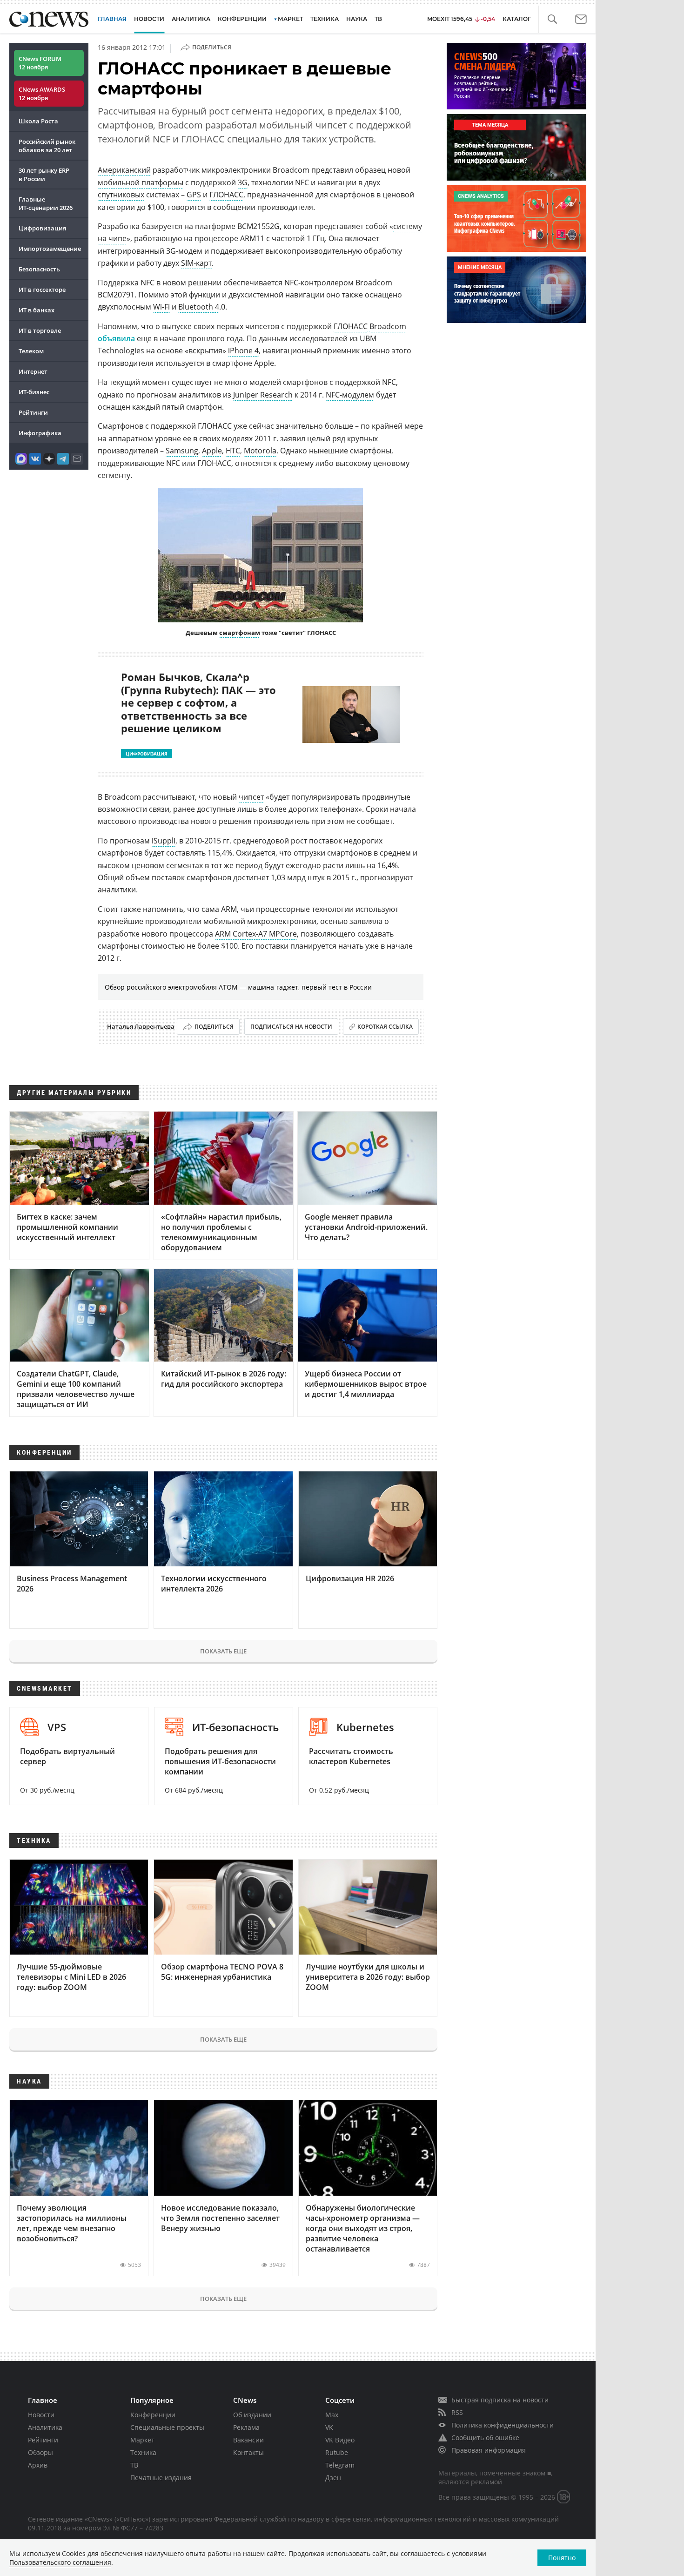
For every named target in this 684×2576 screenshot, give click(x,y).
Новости (41, 2415)
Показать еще (223, 1651)
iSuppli (164, 841)
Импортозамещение (50, 249)
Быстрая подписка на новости (500, 2400)
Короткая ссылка (385, 1027)
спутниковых (121, 195)
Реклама (246, 2427)
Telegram (340, 2465)
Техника (143, 2452)
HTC (233, 451)
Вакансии (248, 2440)
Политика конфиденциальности (503, 2425)
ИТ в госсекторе (42, 290)
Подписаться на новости (291, 1027)
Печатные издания (161, 2478)
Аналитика (191, 19)
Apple (212, 451)
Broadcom (388, 326)
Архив (38, 2465)
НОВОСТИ (149, 19)
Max (332, 2415)
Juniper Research (263, 395)
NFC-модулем (350, 395)
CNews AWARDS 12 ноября (42, 94)
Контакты (248, 2452)
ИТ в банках (37, 310)
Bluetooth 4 (199, 307)
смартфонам (240, 633)
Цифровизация (42, 228)
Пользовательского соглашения (60, 2562)
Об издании (252, 2415)
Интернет (33, 371)
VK (329, 2427)
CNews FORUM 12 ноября (40, 63)
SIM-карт (196, 263)
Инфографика (40, 433)
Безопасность (39, 269)
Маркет (142, 2440)
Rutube (337, 2452)
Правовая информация (489, 2450)
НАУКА (357, 19)
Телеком (31, 351)
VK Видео (340, 2440)
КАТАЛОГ (517, 19)
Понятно (562, 2558)
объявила (116, 338)
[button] (552, 19)
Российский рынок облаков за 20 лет (47, 146)
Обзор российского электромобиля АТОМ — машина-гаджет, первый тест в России (238, 987)
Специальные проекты (167, 2427)
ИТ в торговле (40, 330)
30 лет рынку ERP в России (44, 175)
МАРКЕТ (290, 19)
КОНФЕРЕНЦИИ (242, 19)
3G (243, 182)
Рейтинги (33, 412)
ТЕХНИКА (325, 19)
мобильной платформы (141, 182)
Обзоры (40, 2452)
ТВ (378, 19)
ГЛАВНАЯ (112, 19)
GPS (194, 195)
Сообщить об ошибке (485, 2438)
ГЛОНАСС (226, 195)
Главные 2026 (46, 203)
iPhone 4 (243, 351)
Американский (124, 170)
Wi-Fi (161, 307)
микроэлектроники (282, 921)
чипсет (251, 797)
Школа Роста (38, 121)
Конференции (153, 2415)
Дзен (333, 2478)
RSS (457, 2412)
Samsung (182, 451)
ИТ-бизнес (34, 392)
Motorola (260, 451)
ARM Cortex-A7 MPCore (256, 934)
